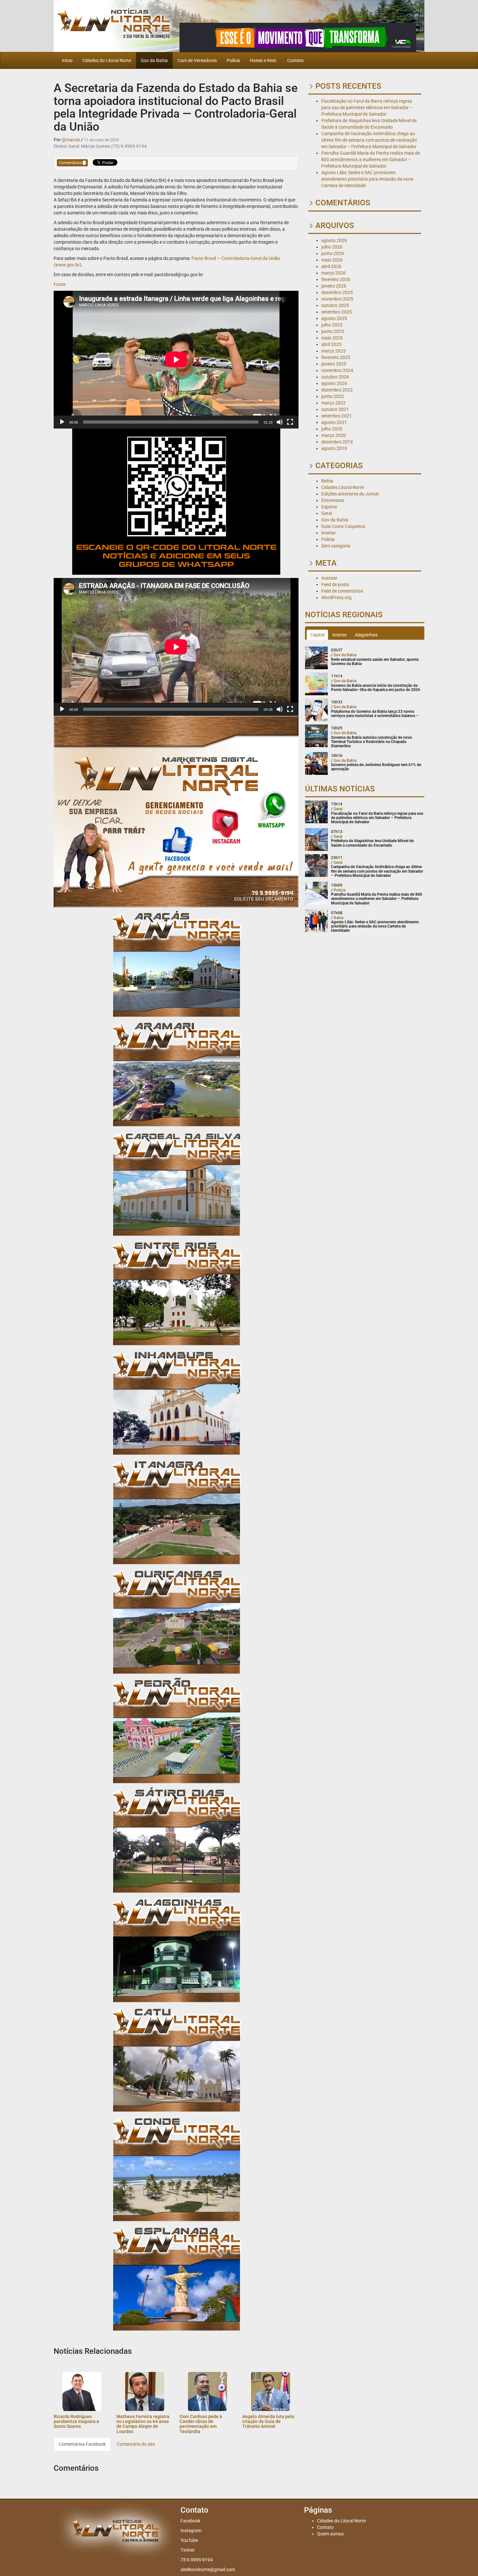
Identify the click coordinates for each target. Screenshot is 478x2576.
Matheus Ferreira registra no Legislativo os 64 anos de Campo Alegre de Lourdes (143, 2424)
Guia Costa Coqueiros (343, 526)
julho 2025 (332, 325)
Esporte (329, 507)
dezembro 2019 (337, 442)
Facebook (190, 2521)
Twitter (188, 2550)
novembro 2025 (337, 299)
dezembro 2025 (337, 292)
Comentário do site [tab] (136, 2444)
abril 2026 (331, 266)
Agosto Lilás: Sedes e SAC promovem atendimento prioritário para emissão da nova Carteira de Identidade (367, 179)
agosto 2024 (334, 383)
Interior (329, 533)
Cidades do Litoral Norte (107, 60)
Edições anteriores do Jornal (350, 494)
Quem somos (330, 2534)
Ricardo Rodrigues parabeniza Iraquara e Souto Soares (76, 2422)
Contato (295, 60)
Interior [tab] (340, 635)
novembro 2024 (337, 370)
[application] (176, 360)
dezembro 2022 (337, 390)
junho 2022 (333, 396)
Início (67, 60)
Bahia (327, 481)
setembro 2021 (337, 416)
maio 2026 (332, 260)
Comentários (71, 163)
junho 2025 (333, 331)
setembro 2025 (337, 312)
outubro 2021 (335, 409)
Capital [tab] (317, 635)
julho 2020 (332, 429)
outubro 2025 (335, 305)
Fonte (60, 284)
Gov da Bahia (154, 60)
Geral (327, 513)
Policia (328, 539)
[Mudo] (280, 422)
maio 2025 (332, 338)
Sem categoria (336, 546)
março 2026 (333, 273)
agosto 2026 (334, 240)
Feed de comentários (342, 591)
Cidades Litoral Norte (343, 487)
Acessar (329, 578)
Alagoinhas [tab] (366, 635)
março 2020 (333, 435)
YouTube (189, 2540)
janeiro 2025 (334, 364)
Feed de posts (335, 584)
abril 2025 (331, 344)
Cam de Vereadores (197, 60)
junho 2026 (333, 253)
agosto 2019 (334, 448)
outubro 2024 (335, 377)
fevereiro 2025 (336, 357)
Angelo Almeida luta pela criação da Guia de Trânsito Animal (268, 2422)
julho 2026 (332, 247)
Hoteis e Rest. (264, 60)
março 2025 (333, 351)
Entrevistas (333, 500)
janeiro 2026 (334, 286)
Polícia (233, 60)
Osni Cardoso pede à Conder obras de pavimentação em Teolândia (201, 2424)
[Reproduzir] (62, 422)
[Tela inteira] (290, 422)
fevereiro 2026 (336, 279)
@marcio (71, 140)
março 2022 (333, 403)
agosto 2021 (334, 422)
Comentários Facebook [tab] (82, 2444)
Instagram (191, 2531)
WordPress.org (336, 597)
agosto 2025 (334, 318)
